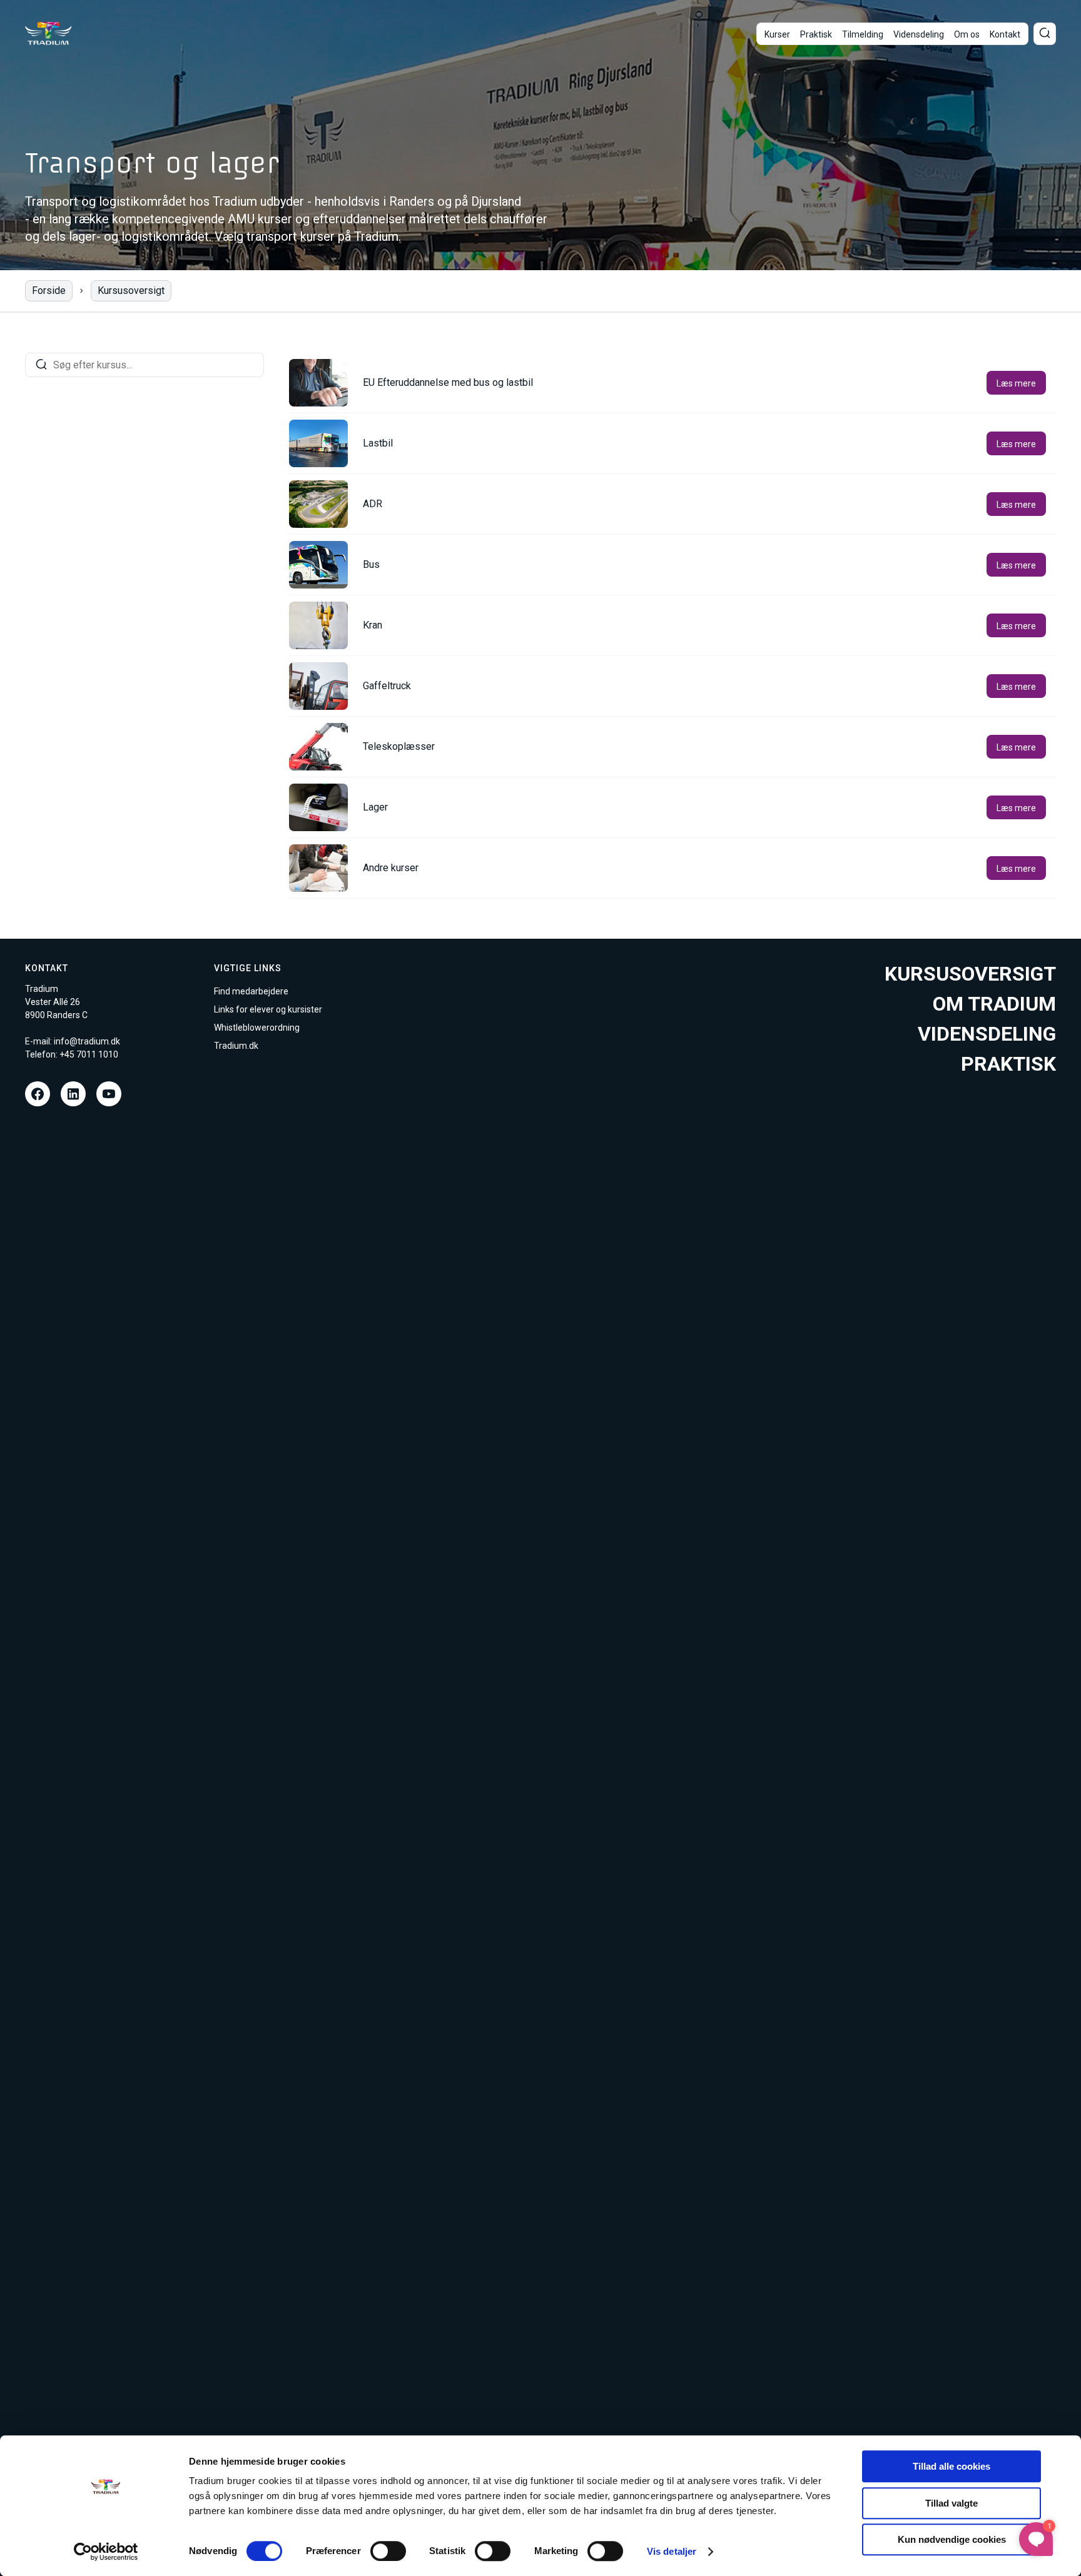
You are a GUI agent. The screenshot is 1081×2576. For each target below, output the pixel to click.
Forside (49, 290)
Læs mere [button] (1016, 383)
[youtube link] (109, 1094)
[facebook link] (38, 1094)
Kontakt (1005, 34)
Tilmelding (863, 34)
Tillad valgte (952, 2503)
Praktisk (816, 34)
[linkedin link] (73, 1094)
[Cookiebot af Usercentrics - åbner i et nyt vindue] (106, 2552)
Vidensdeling (919, 34)
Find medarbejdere (251, 991)
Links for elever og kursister (268, 1009)
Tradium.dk (236, 1046)
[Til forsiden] (48, 33)
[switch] (388, 2551)
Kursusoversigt (131, 290)
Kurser (777, 34)
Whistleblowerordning (257, 1028)
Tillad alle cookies (952, 2466)
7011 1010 (97, 1054)
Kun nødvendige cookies (952, 2539)
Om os (967, 34)
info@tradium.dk (87, 1041)
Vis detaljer (672, 2551)
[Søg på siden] (1045, 34)
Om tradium (994, 1004)
